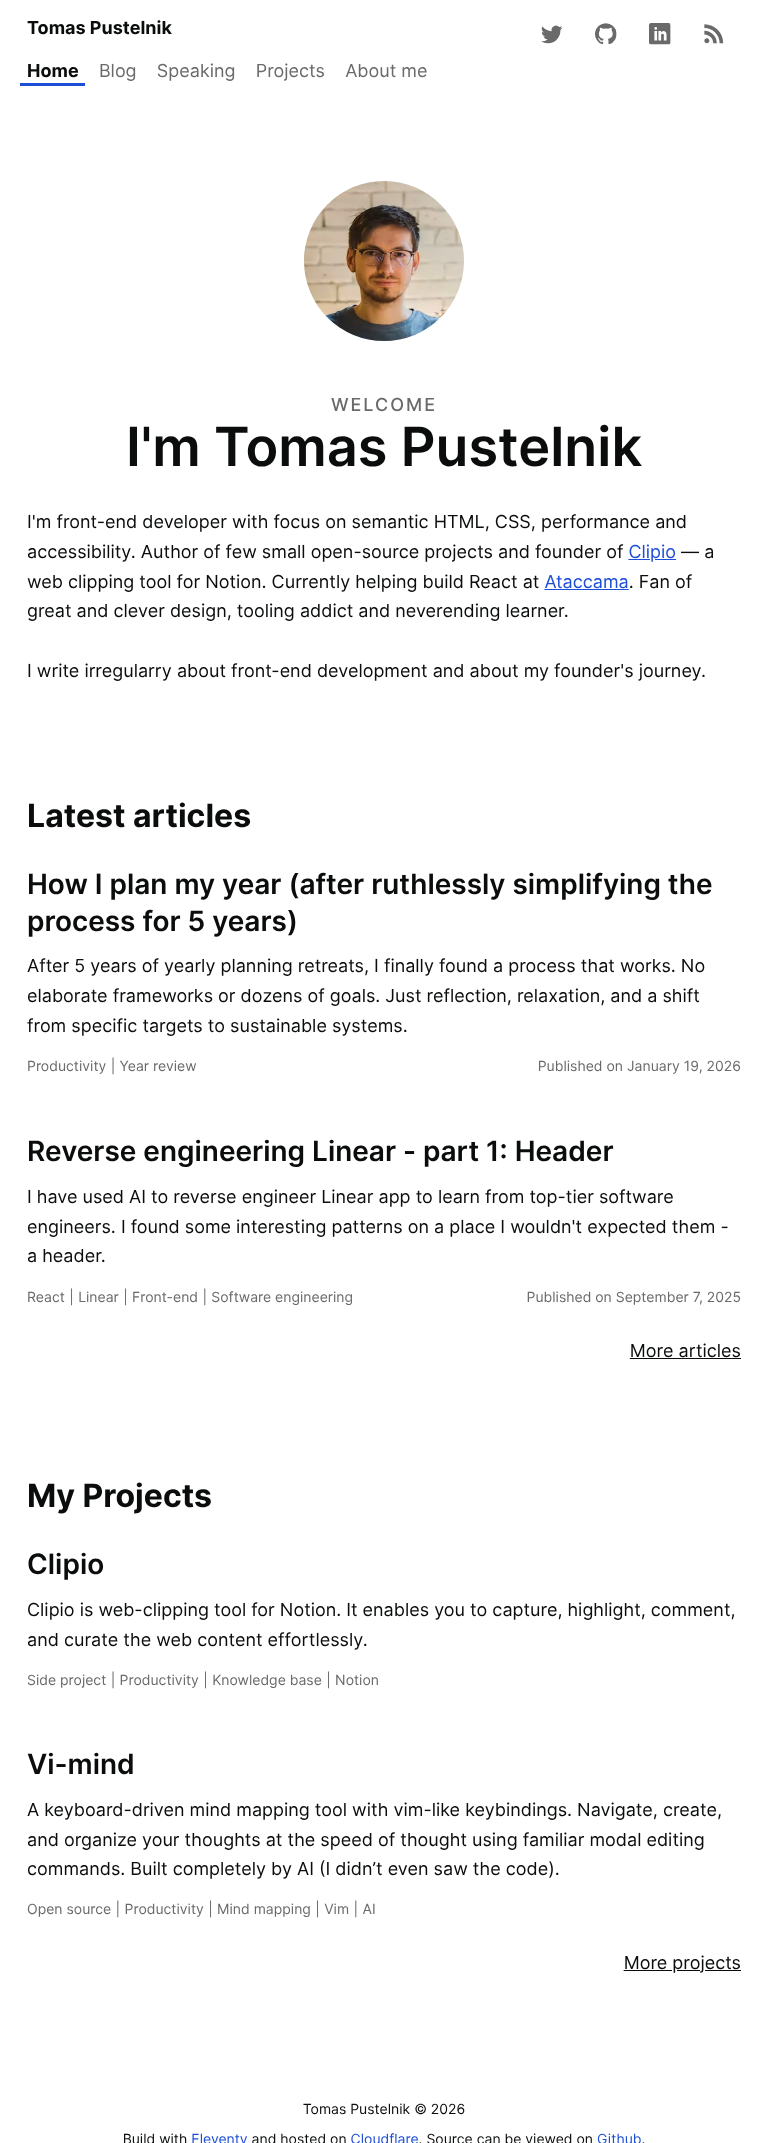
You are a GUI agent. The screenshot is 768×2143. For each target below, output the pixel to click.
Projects (290, 71)
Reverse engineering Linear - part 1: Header (320, 1151)
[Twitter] (552, 34)
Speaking (196, 71)
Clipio (652, 552)
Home (53, 71)
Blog (118, 71)
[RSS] (714, 34)
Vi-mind (81, 1764)
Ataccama (586, 582)
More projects (682, 1963)
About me (386, 71)
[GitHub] (606, 34)
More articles (685, 1351)
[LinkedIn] (660, 34)
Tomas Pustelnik (99, 28)
